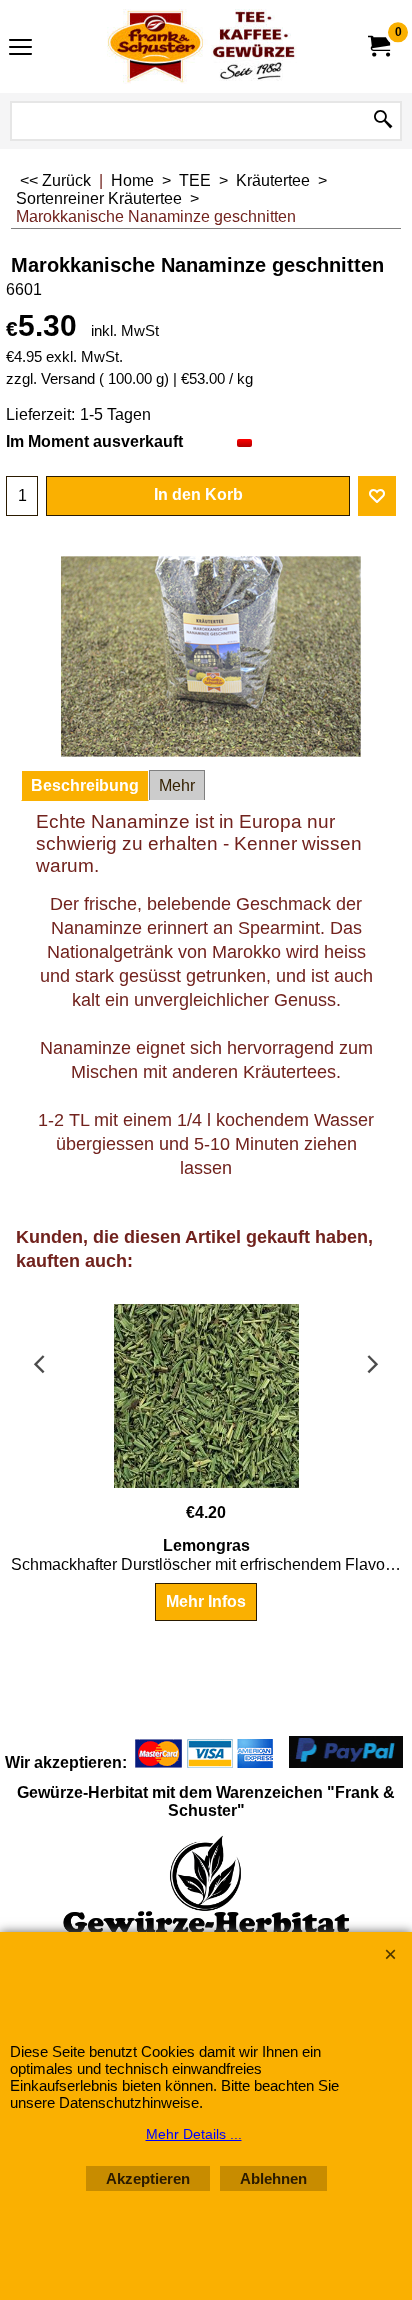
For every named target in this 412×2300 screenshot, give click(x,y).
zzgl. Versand (50, 379)
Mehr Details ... (194, 2134)
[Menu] (20, 48)
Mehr (177, 785)
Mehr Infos (206, 1601)
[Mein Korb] (378, 46)
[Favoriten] (377, 496)
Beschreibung (85, 785)
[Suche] (383, 121)
